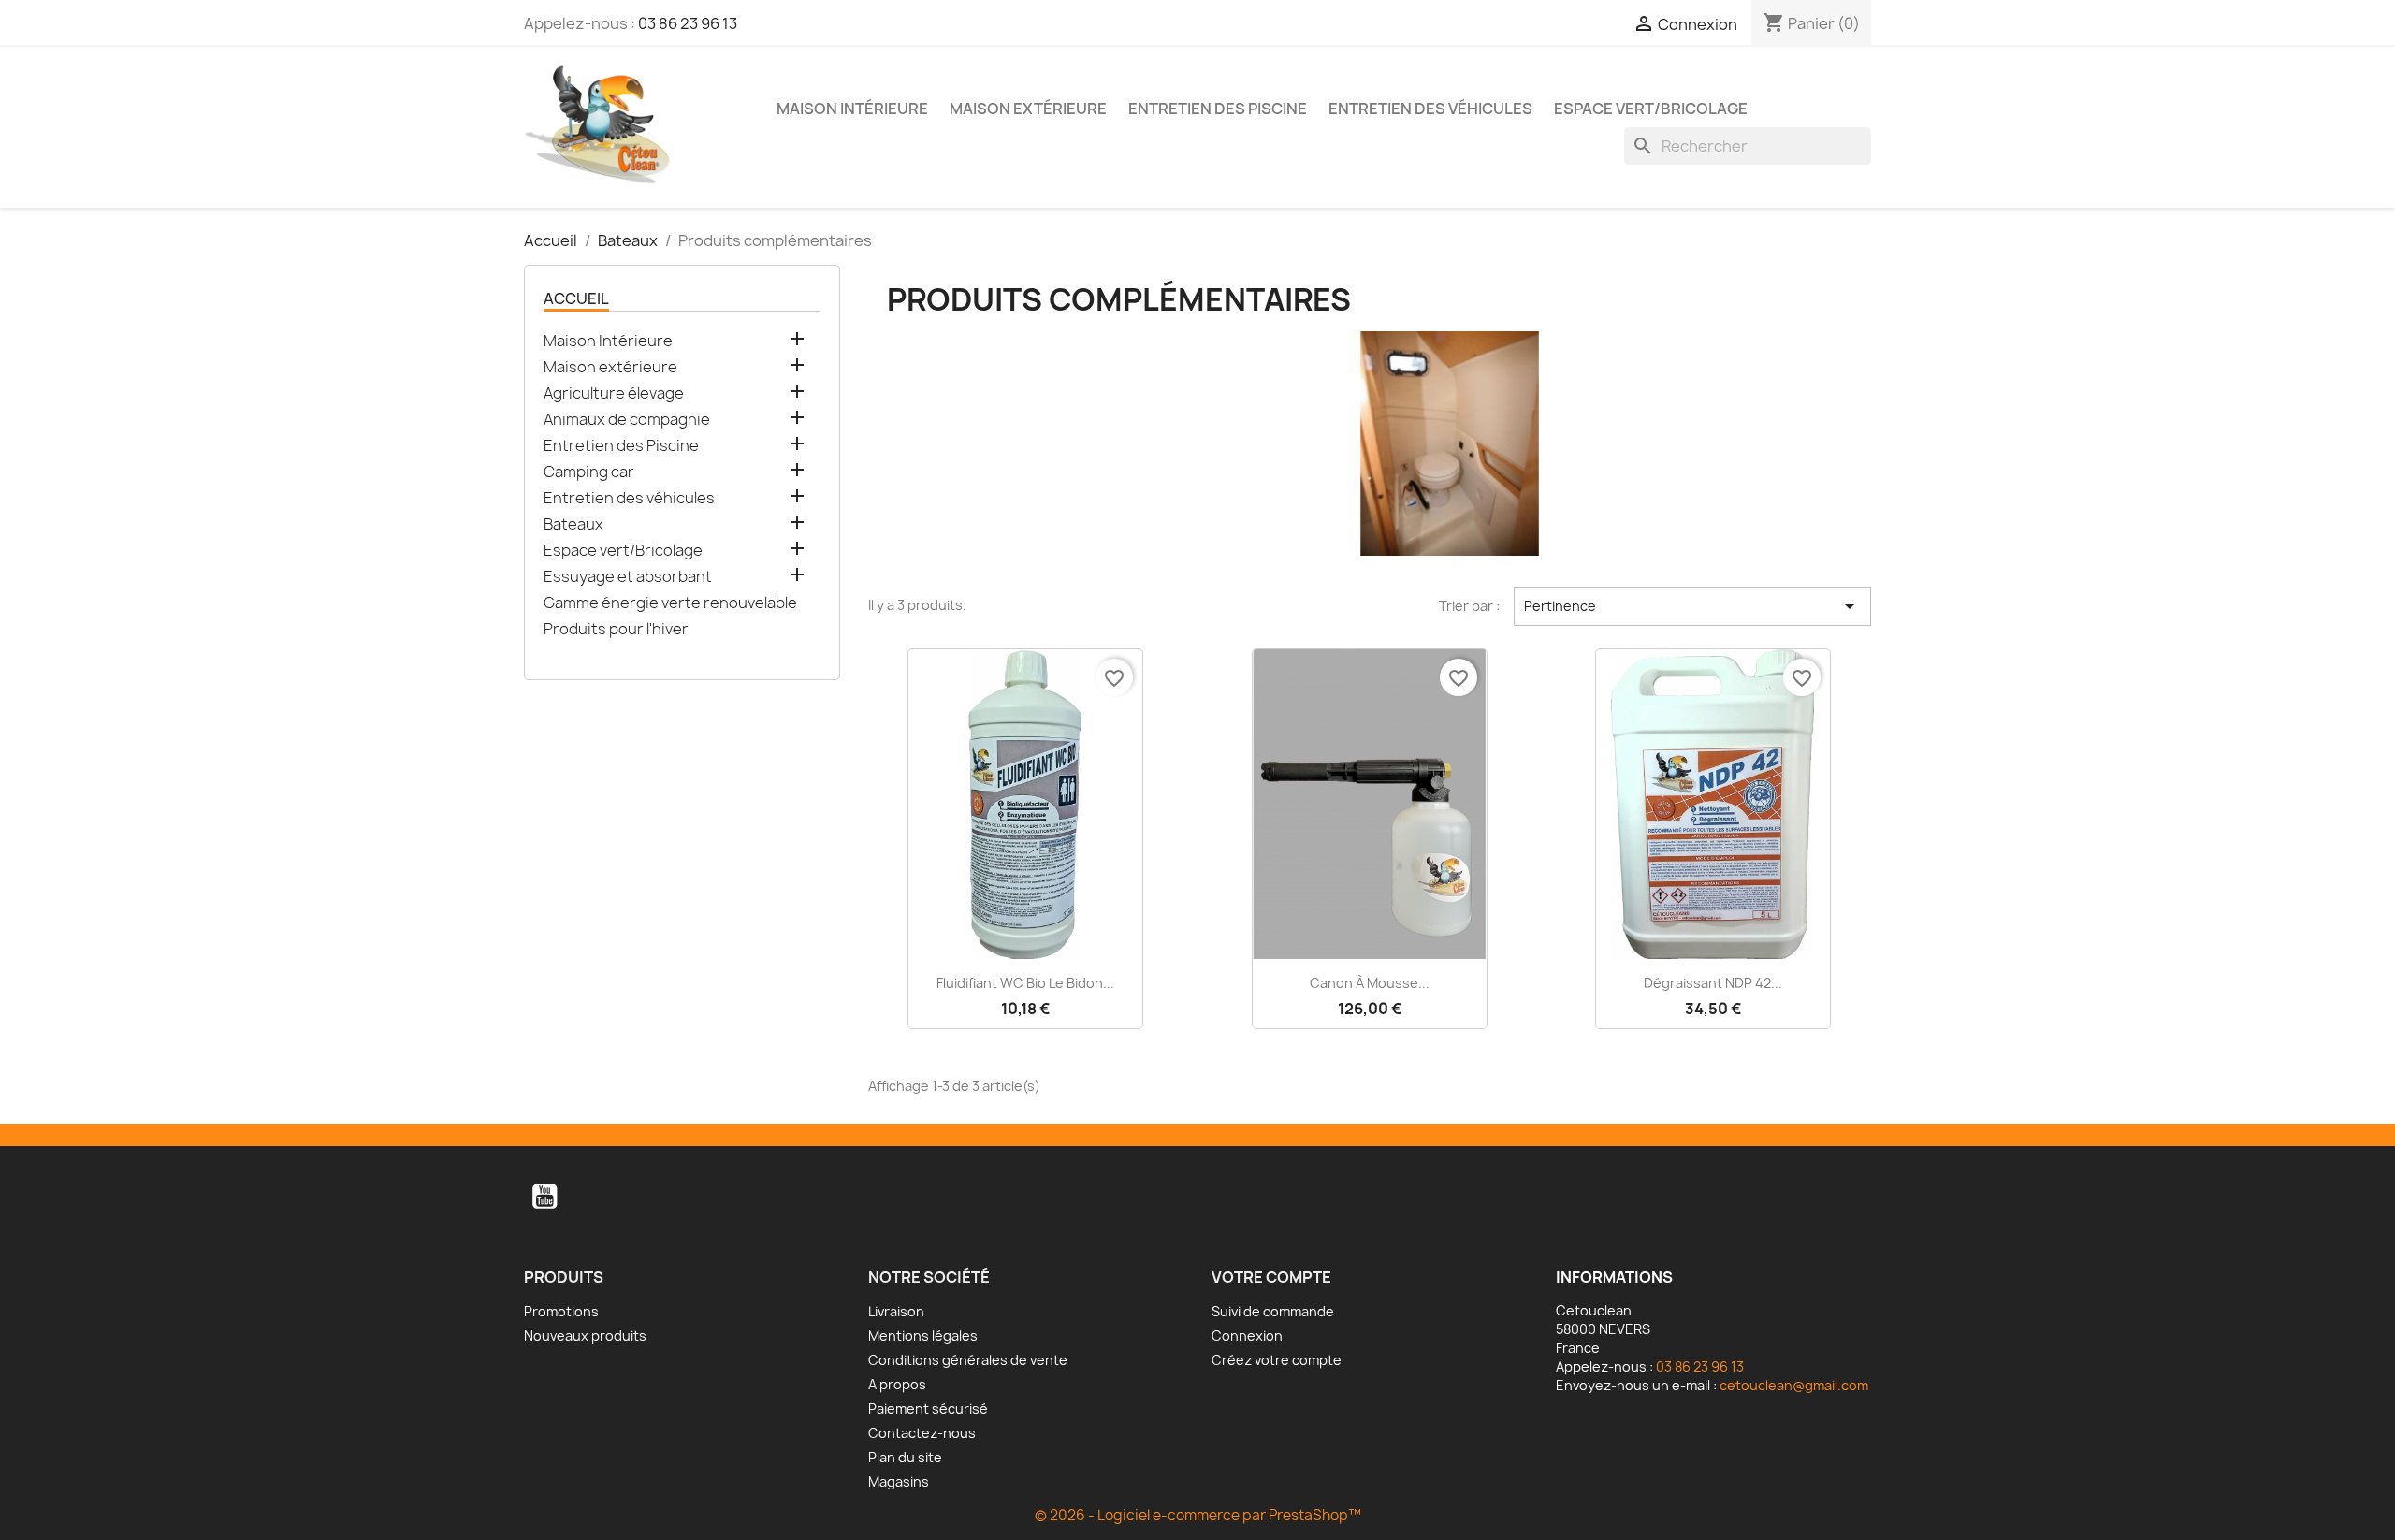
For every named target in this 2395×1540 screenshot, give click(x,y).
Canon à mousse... (1370, 983)
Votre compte (1271, 1277)
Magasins (899, 1482)
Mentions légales (923, 1336)
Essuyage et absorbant (628, 577)
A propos (897, 1384)
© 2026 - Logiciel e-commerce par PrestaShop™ (1198, 1515)
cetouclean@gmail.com (1794, 1385)
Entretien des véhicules (1430, 109)
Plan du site (905, 1457)
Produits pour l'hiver (616, 629)
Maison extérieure (1028, 109)
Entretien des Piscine (1218, 109)
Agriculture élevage (614, 393)
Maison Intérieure (852, 109)
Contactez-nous (922, 1433)
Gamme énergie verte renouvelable (670, 603)
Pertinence (1692, 606)
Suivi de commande (1273, 1311)
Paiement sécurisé (928, 1409)
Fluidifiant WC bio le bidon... (1025, 983)
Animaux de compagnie (627, 420)
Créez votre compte (1277, 1360)
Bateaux (573, 524)
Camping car (589, 472)
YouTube (544, 1197)
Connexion (1247, 1336)
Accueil (576, 298)
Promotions (561, 1311)
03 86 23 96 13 (688, 23)
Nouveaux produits (585, 1336)
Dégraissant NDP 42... (1713, 983)
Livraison (896, 1311)
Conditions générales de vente (968, 1360)
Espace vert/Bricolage (1651, 109)
